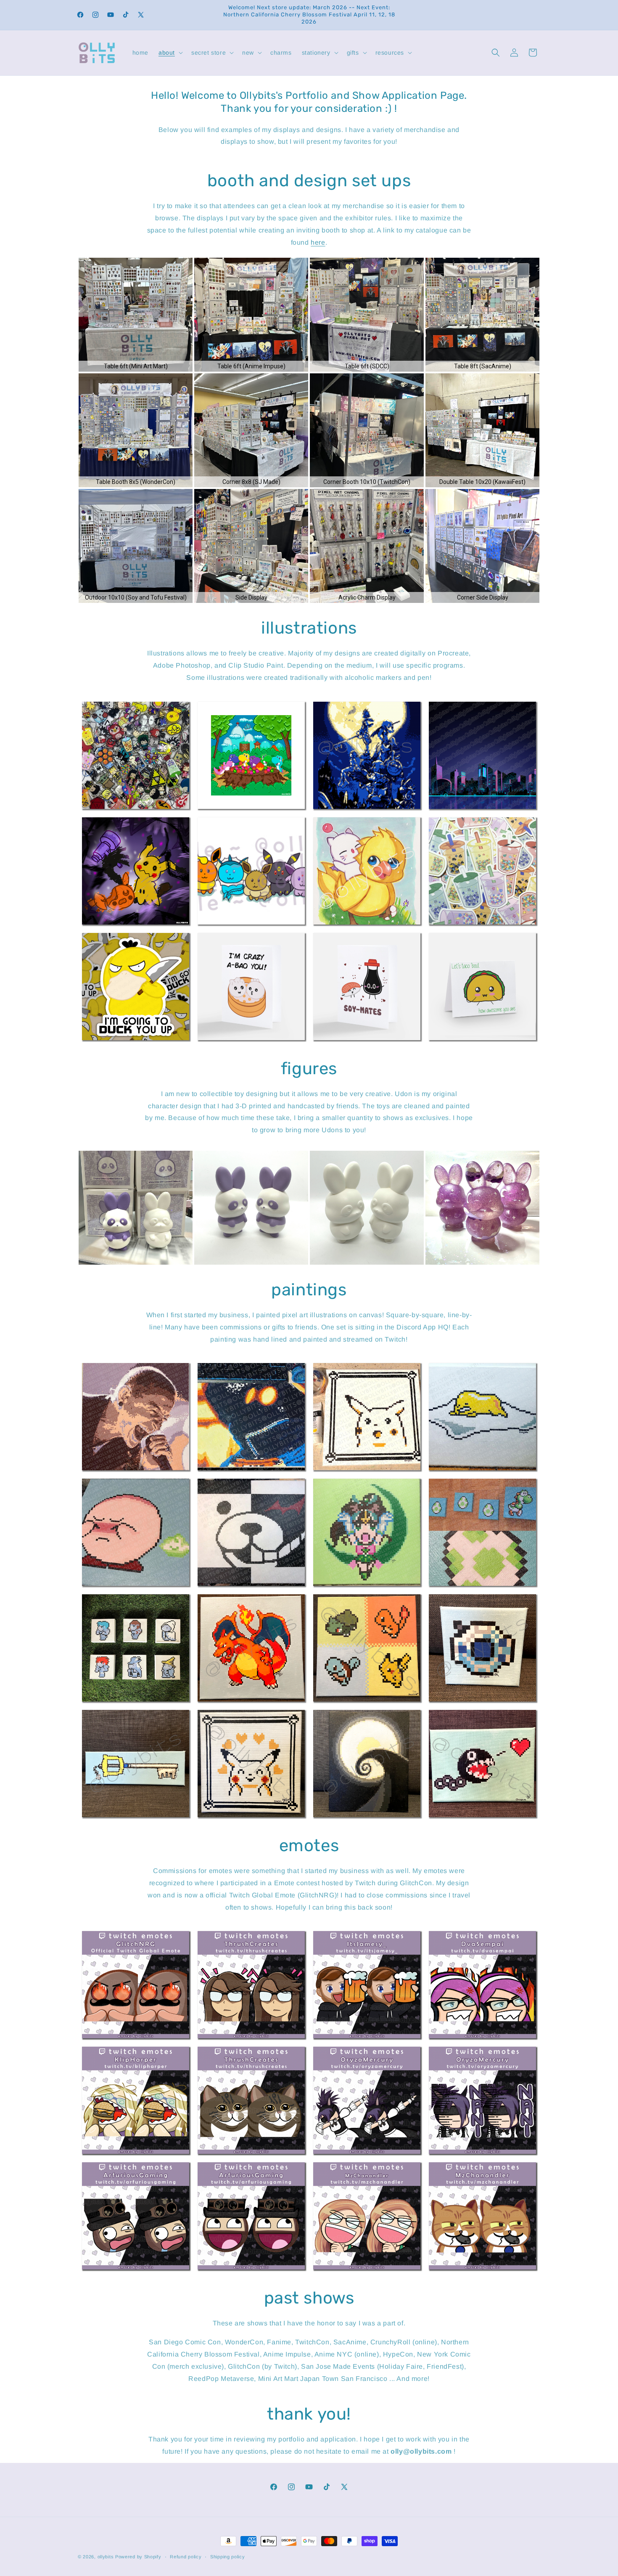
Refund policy (186, 2557)
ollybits (106, 2557)
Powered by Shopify (138, 2557)
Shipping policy (228, 2557)
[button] (170, 53)
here (318, 242)
